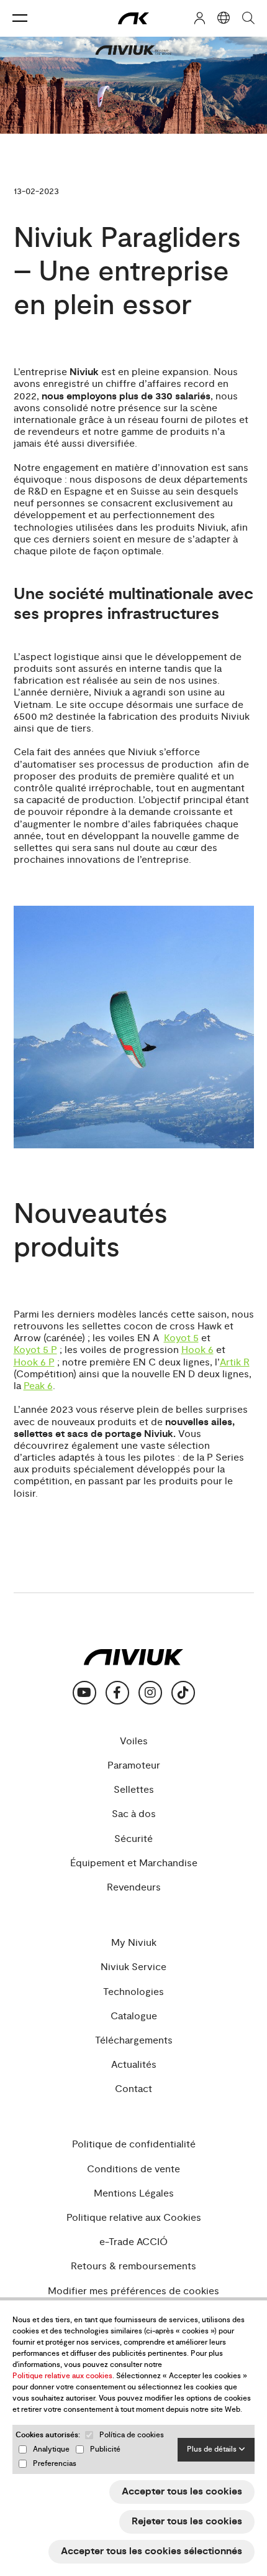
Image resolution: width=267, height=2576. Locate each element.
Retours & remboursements (133, 2267)
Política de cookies (132, 2435)
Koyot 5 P (35, 1350)
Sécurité (133, 1839)
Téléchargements (134, 2041)
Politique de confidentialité (134, 2145)
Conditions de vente (133, 2169)
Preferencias (55, 2464)
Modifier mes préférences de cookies (133, 2291)
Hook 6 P (34, 1363)
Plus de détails (213, 2449)
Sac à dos (134, 1814)
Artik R (235, 1363)
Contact (133, 2089)
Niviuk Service (133, 1967)
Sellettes (134, 1790)
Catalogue (134, 2016)
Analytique (51, 2449)
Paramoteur (134, 1766)
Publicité (105, 2449)
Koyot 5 (181, 1338)
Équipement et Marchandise (134, 1863)
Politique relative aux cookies (62, 2376)
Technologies (133, 1992)
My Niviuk (134, 1943)
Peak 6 (38, 1386)
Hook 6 (197, 1350)
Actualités (134, 2065)
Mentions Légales (134, 2194)
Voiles (134, 1741)
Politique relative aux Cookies (134, 2218)
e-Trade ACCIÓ (133, 2242)
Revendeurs (134, 1888)
